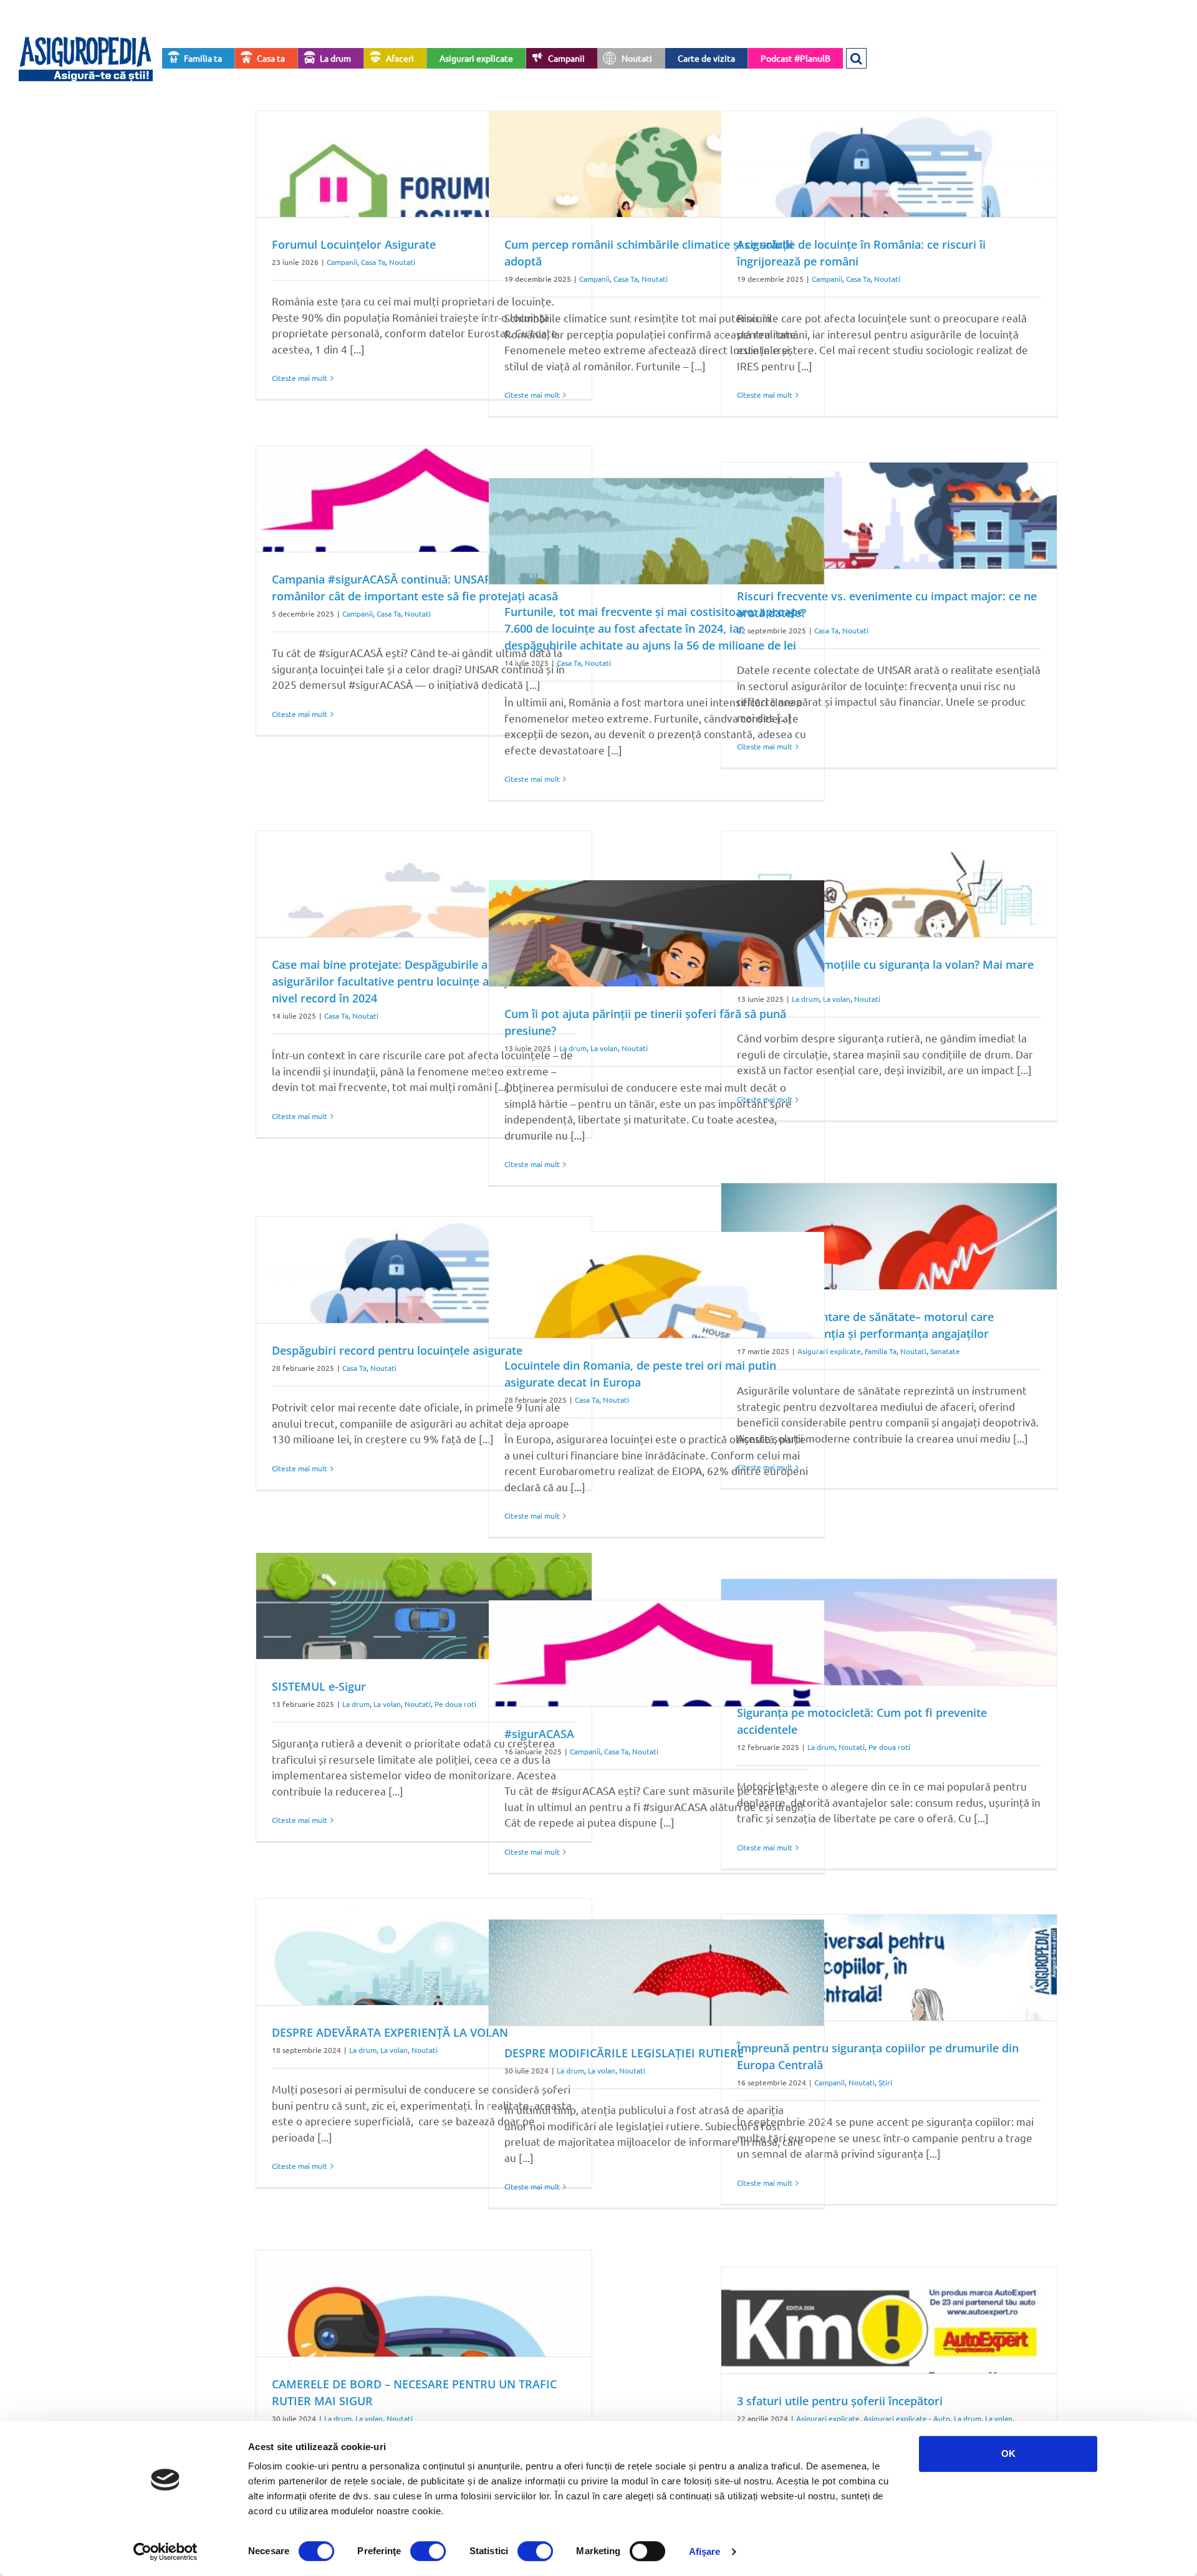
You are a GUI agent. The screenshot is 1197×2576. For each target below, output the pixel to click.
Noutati (637, 58)
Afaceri (400, 58)
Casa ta (271, 58)
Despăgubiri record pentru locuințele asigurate (397, 1350)
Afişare (705, 2551)
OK (1008, 2453)
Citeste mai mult (300, 378)
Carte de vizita (706, 58)
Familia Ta (881, 1351)
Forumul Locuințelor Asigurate (354, 244)
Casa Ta (373, 262)
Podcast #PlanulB (796, 58)
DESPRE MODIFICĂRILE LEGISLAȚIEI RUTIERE (624, 2053)
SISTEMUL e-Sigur (319, 1686)
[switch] (428, 2551)
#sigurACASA (539, 1734)
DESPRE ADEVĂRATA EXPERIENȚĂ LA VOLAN (390, 2032)
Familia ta (203, 58)
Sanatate (945, 1351)
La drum (335, 58)
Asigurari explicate (476, 58)
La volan (837, 999)
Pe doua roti (455, 1704)
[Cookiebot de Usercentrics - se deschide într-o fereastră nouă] (166, 2552)
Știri (885, 2082)
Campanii (566, 58)
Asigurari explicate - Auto (907, 2418)
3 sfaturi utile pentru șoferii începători (840, 2401)
